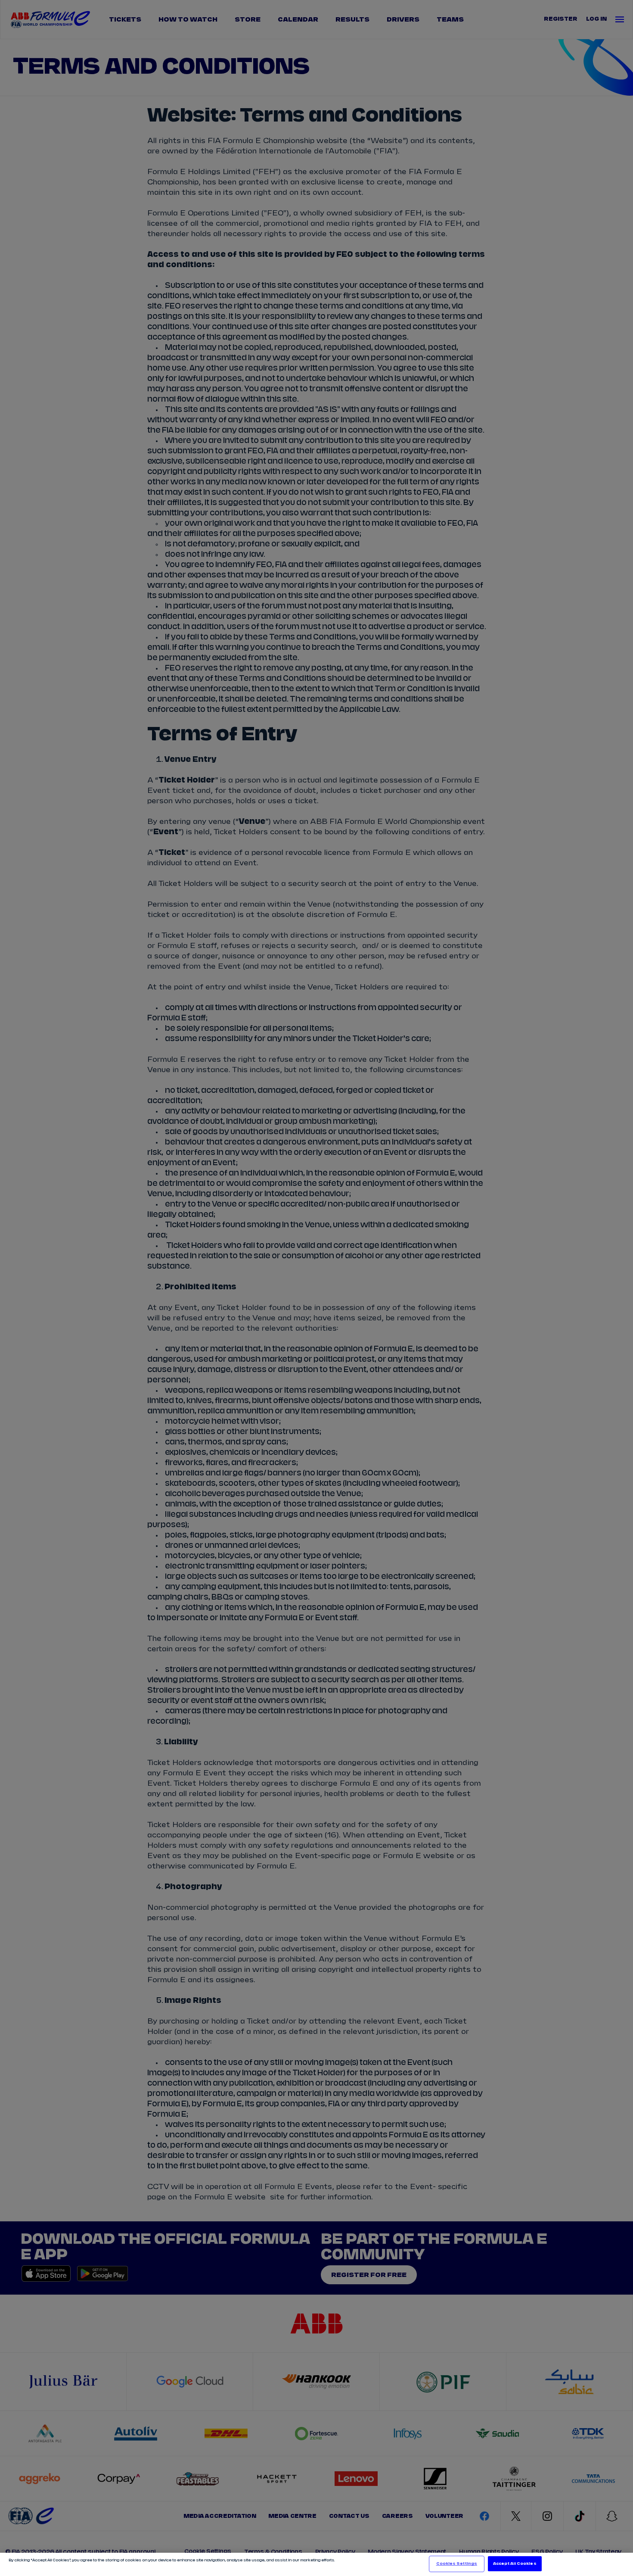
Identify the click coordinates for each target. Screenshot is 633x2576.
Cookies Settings (457, 2564)
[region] (316, 2564)
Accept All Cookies (515, 2564)
